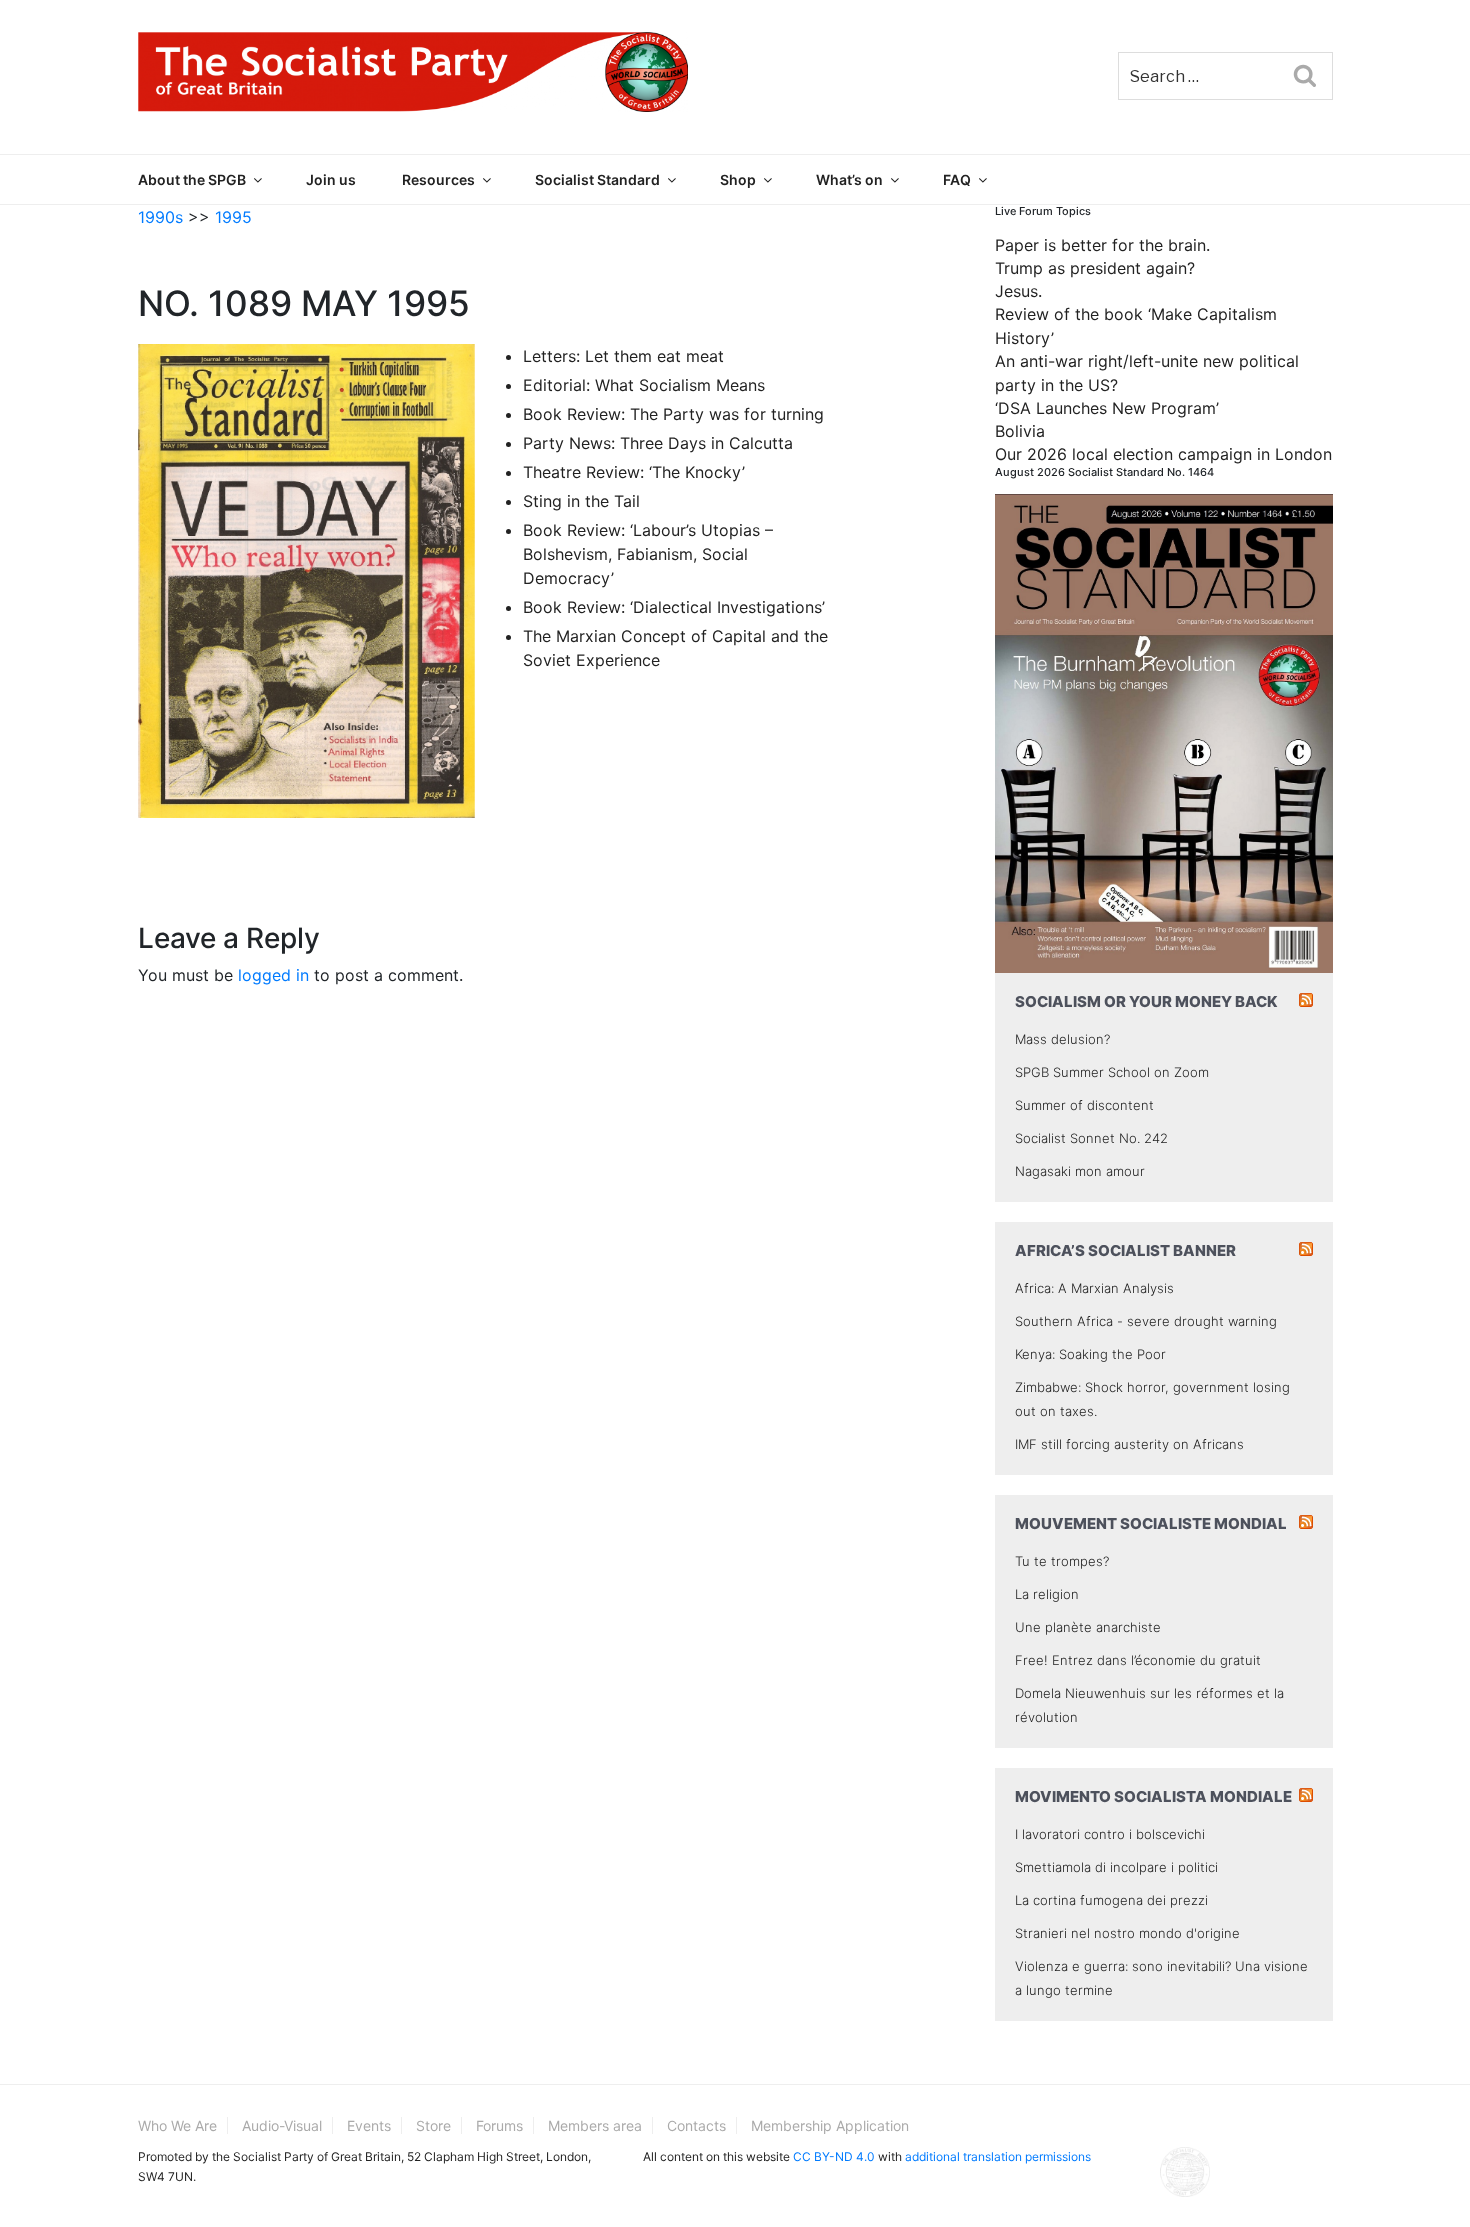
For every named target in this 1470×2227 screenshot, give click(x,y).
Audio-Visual (282, 2125)
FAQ (957, 179)
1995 (233, 217)
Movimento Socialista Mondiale (1153, 1796)
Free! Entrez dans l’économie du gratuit (1138, 1660)
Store (433, 2125)
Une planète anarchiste (1088, 1627)
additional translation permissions (998, 2156)
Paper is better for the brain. (1102, 245)
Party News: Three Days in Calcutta (658, 443)
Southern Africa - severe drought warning (1146, 1321)
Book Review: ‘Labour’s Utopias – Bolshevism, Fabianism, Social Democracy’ (648, 554)
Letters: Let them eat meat (623, 356)
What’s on (849, 179)
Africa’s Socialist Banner (1125, 1250)
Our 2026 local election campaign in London (1163, 454)
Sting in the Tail (581, 501)
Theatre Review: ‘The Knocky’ (634, 472)
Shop (738, 179)
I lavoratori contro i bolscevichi (1110, 1834)
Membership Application (830, 2125)
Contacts (696, 2125)
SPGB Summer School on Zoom (1112, 1072)
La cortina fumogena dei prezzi (1111, 1900)
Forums (499, 2125)
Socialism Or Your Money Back (1146, 1001)
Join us (331, 179)
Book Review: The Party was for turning (673, 414)
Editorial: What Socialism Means (644, 385)
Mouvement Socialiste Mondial (1151, 1523)
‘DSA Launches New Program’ (1107, 408)
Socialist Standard (597, 179)
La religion (1047, 1594)
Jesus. (1018, 291)
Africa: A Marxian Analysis (1094, 1288)
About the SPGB (192, 179)
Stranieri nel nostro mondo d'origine (1127, 1933)
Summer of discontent (1084, 1105)
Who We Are (177, 2125)
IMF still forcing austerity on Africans (1129, 1444)
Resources (438, 179)
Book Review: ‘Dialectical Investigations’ (674, 607)
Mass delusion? (1062, 1039)
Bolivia (1020, 431)
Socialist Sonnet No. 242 (1091, 1138)
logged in (273, 975)
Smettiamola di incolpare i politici (1116, 1867)
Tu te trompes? (1062, 1561)
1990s (160, 217)
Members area (595, 2125)
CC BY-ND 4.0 (834, 2156)
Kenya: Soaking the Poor (1090, 1354)
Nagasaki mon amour (1080, 1171)
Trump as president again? (1095, 268)
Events (369, 2125)
